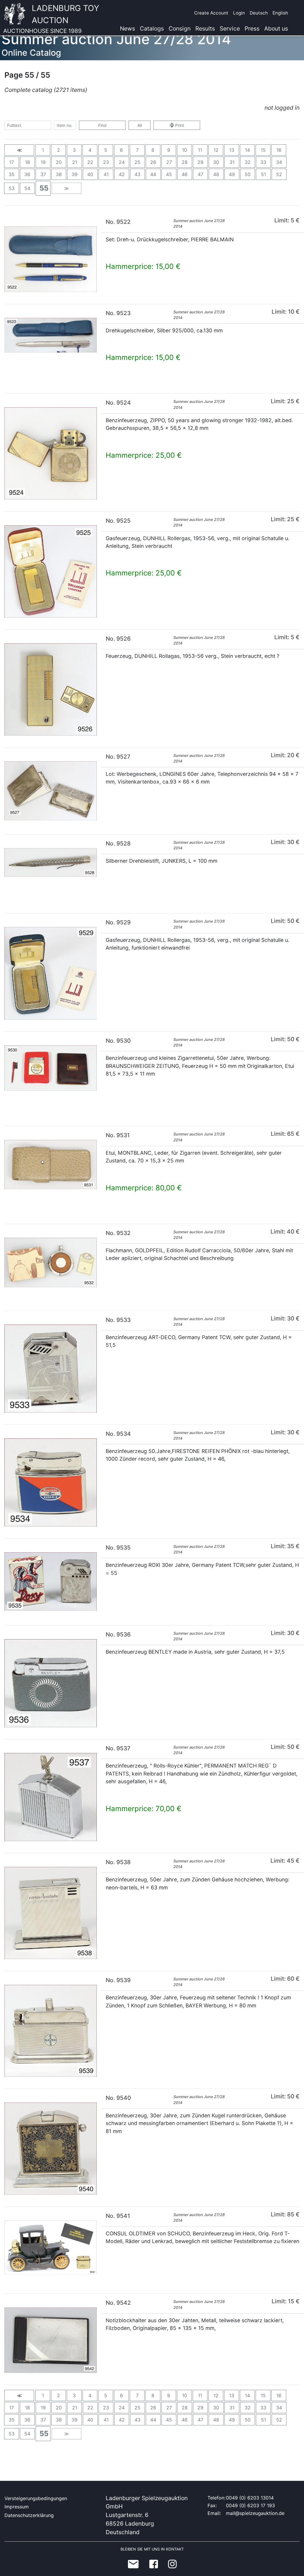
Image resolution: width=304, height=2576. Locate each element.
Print (179, 125)
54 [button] (27, 188)
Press (252, 28)
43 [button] (137, 174)
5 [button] (106, 150)
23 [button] (106, 162)
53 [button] (12, 188)
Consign (180, 28)
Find (102, 125)
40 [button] (90, 174)
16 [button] (279, 150)
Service (230, 28)
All (140, 125)
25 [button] (137, 162)
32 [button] (248, 162)
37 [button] (43, 174)
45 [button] (169, 174)
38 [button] (59, 174)
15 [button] (263, 150)
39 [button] (75, 174)
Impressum (17, 2507)
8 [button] (153, 150)
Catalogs (152, 28)
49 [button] (232, 174)
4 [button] (90, 150)
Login (239, 13)
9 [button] (169, 150)
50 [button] (248, 174)
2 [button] (58, 150)
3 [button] (74, 150)
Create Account (211, 13)
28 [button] (185, 162)
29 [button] (200, 162)
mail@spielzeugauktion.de (255, 2513)
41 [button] (106, 174)
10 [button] (185, 150)
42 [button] (122, 174)
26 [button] (153, 162)
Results (205, 28)
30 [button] (216, 162)
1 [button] (43, 150)
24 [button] (122, 162)
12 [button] (216, 150)
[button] (19, 150)
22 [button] (90, 162)
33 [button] (263, 162)
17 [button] (12, 162)
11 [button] (200, 150)
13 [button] (232, 150)
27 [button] (169, 162)
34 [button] (279, 162)
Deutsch (259, 13)
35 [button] (12, 174)
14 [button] (247, 150)
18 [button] (27, 162)
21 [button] (75, 162)
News (128, 28)
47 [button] (201, 174)
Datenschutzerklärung (29, 2515)
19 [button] (43, 162)
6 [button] (121, 150)
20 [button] (59, 162)
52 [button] (279, 174)
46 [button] (185, 174)
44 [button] (153, 174)
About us (276, 28)
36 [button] (27, 174)
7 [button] (137, 150)
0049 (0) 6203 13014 (250, 2498)
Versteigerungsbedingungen (36, 2498)
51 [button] (263, 174)
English (280, 13)
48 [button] (216, 174)
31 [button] (232, 162)
